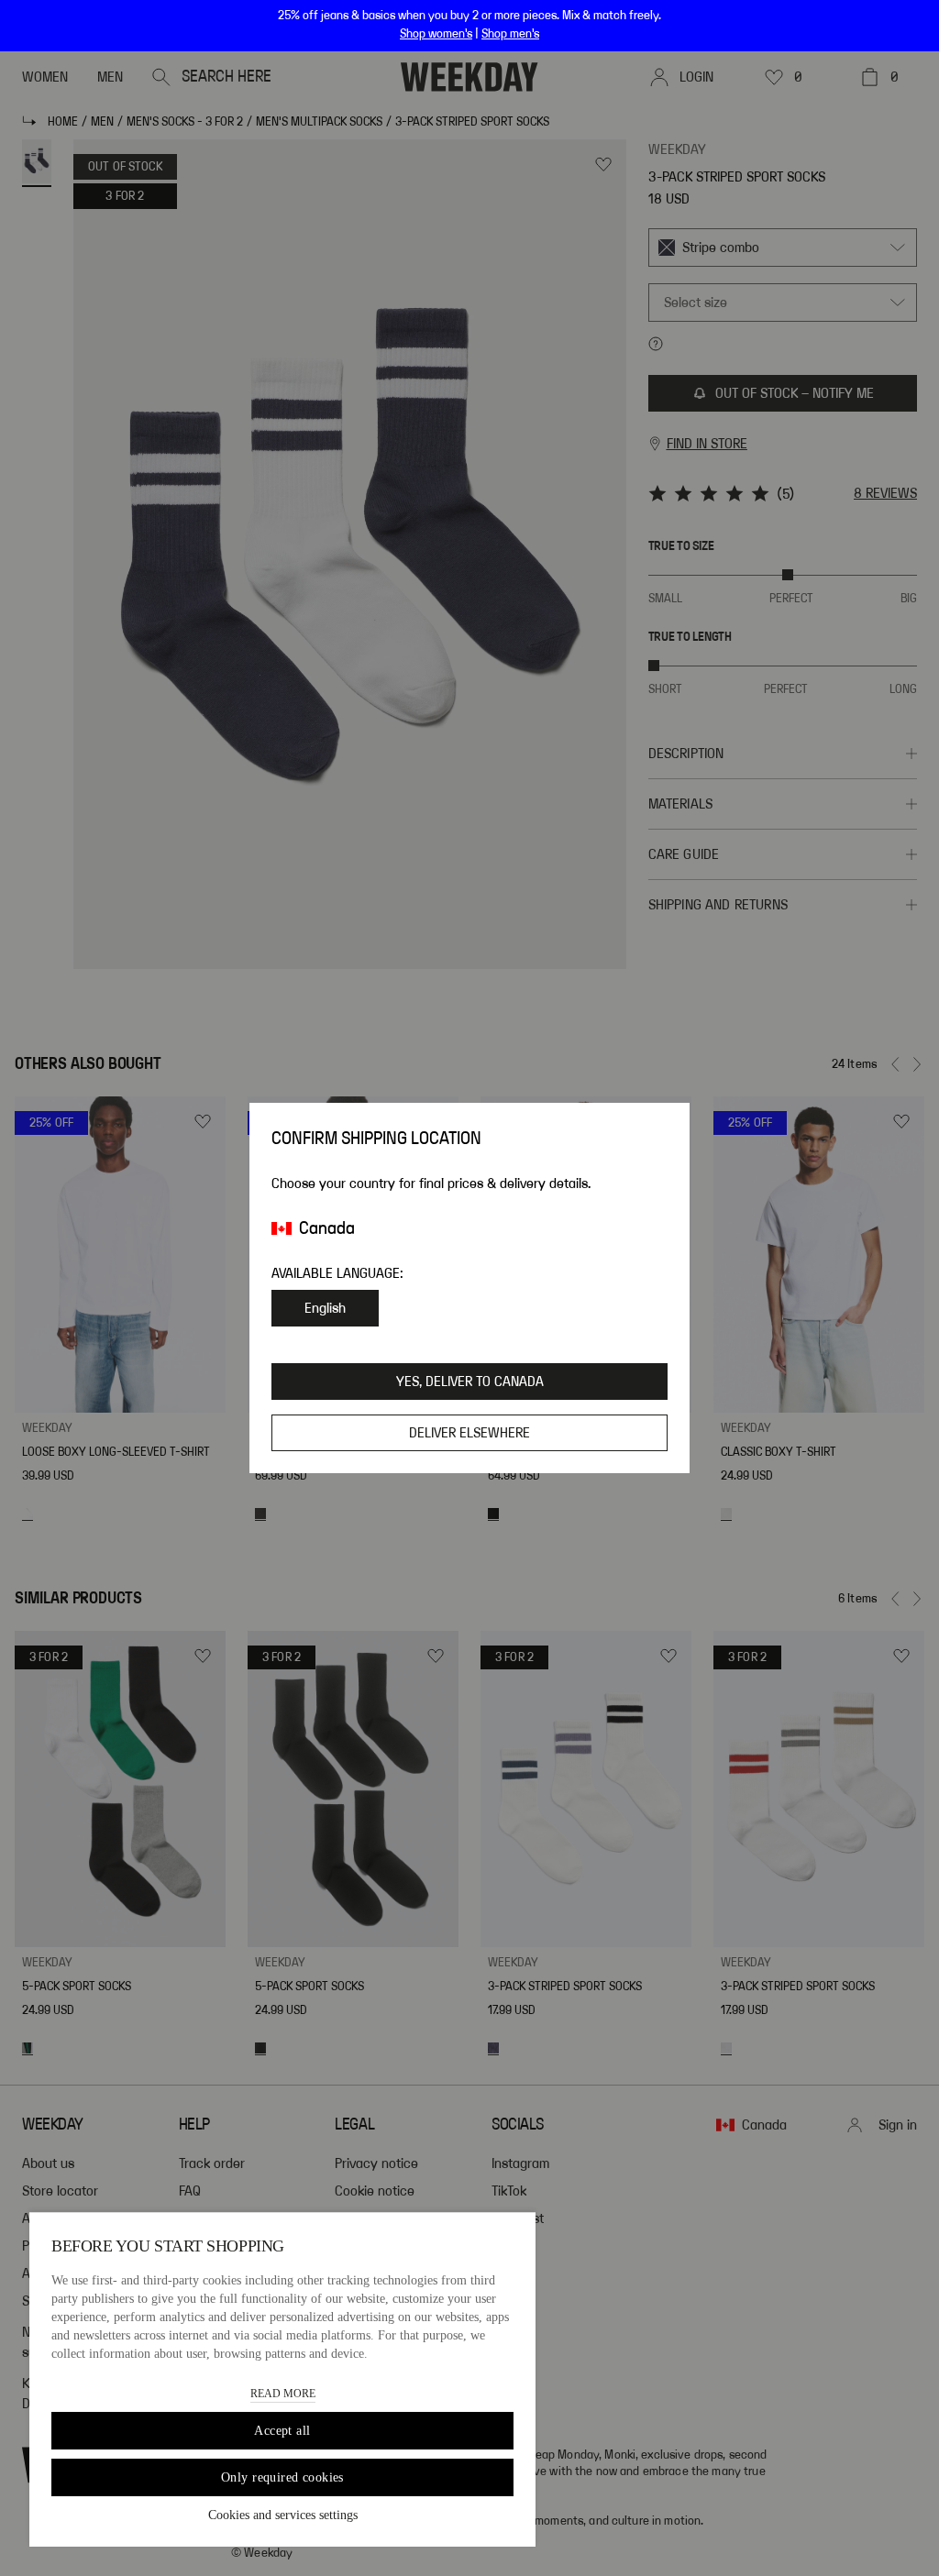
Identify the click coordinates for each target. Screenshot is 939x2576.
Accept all (282, 2431)
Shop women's (436, 34)
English (325, 1308)
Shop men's (510, 34)
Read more (283, 2394)
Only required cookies (282, 2477)
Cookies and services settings (283, 2515)
